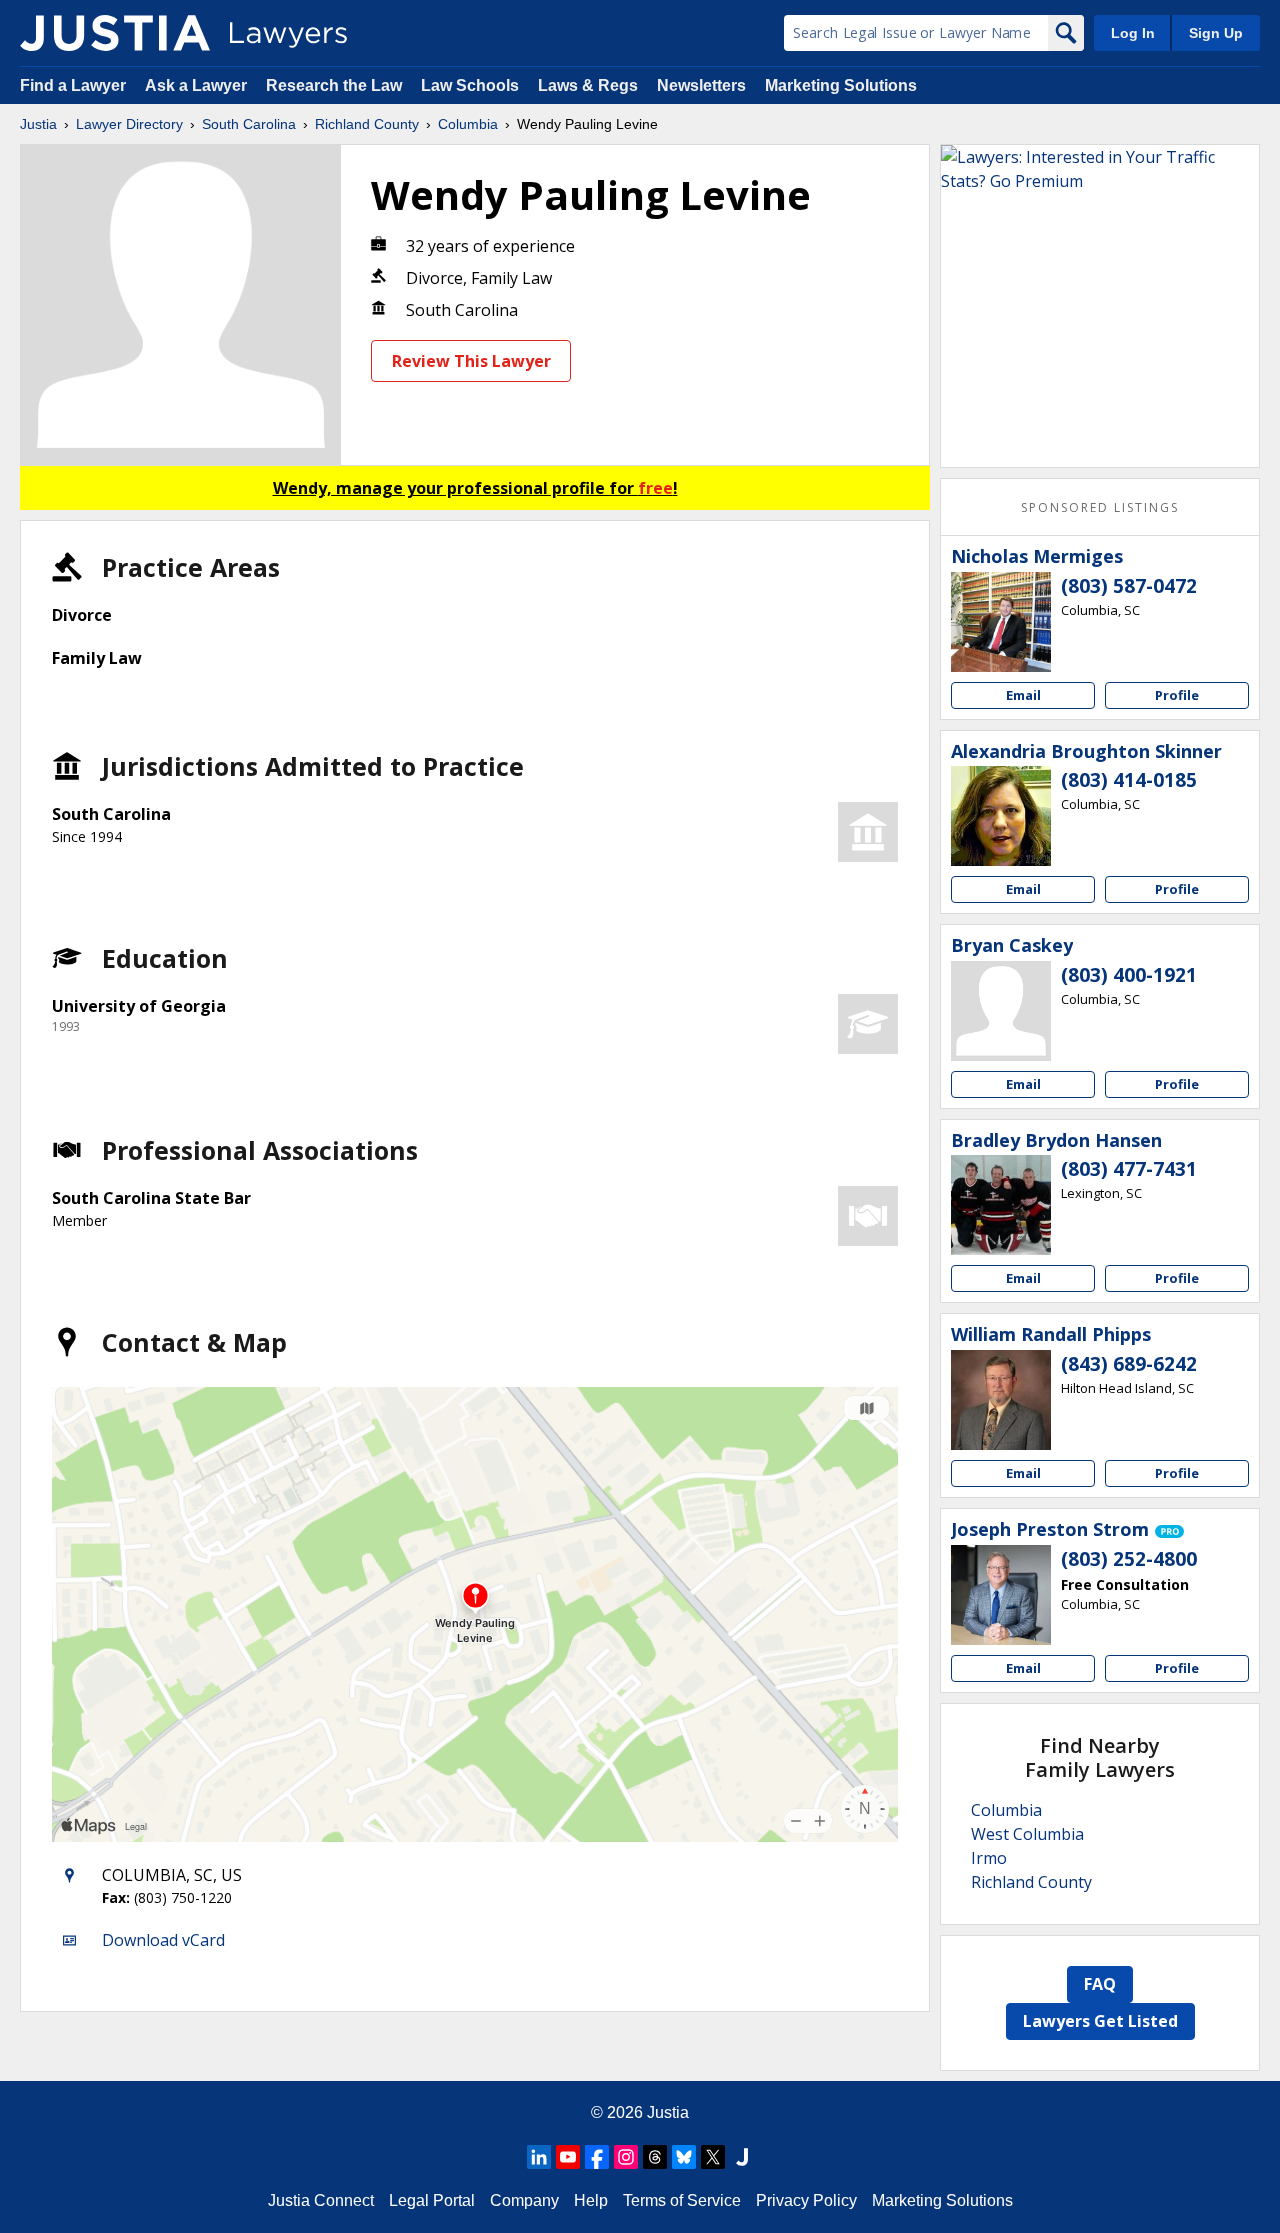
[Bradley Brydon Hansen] (1001, 1205)
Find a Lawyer (73, 85)
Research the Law (334, 85)
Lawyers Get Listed (1100, 2021)
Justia (38, 124)
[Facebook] (597, 2157)
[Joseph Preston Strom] (1001, 1595)
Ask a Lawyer (198, 85)
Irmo (989, 1858)
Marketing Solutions (841, 85)
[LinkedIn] (539, 2157)
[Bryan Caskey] (1001, 1011)
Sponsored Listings (1100, 507)
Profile (1177, 695)
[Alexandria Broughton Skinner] (1001, 816)
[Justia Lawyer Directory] (115, 33)
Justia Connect (321, 2200)
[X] (713, 2157)
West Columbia (1027, 1834)
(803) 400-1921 (1129, 975)
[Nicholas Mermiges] (1001, 622)
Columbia (468, 124)
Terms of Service (682, 2200)
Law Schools (470, 85)
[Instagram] (626, 2157)
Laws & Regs (588, 85)
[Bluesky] (684, 2157)
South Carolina (249, 124)
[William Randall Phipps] (1001, 1400)
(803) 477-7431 (1129, 1169)
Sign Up (1216, 33)
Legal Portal (432, 2200)
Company (524, 2200)
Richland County (367, 124)
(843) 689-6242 (1129, 1364)
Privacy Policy (806, 2200)
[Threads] (655, 2157)
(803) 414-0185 (1129, 780)
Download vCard (163, 1940)
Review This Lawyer (471, 361)
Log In (1133, 33)
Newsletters (701, 85)
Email (1023, 695)
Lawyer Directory (129, 124)
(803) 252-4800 (1129, 1559)
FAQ (1100, 1984)
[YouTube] (568, 2157)
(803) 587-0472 (1129, 586)
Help (591, 2200)
